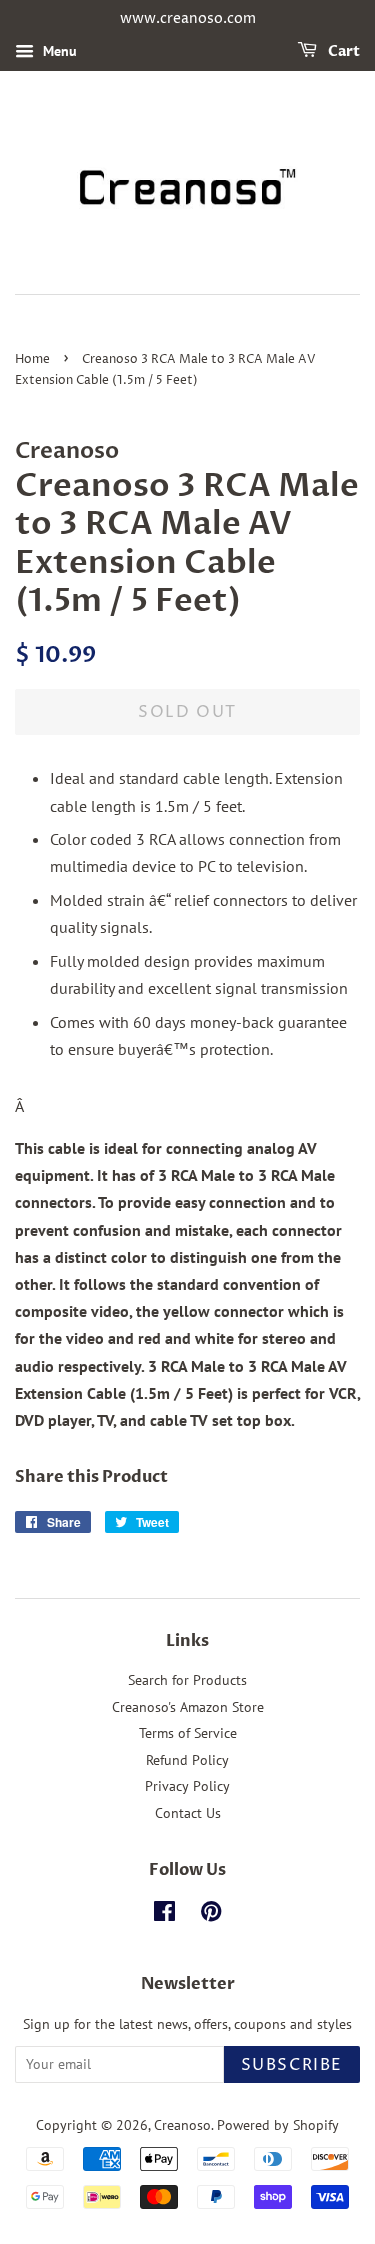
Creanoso (182, 2125)
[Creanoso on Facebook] (164, 1915)
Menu (58, 51)
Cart (342, 51)
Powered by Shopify (278, 2125)
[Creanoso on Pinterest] (211, 1915)
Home (32, 359)
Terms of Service (188, 1733)
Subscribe (292, 2065)
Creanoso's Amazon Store (188, 1707)
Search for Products (187, 1680)
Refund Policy (187, 1760)
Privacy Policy (187, 1786)
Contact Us (188, 1813)
